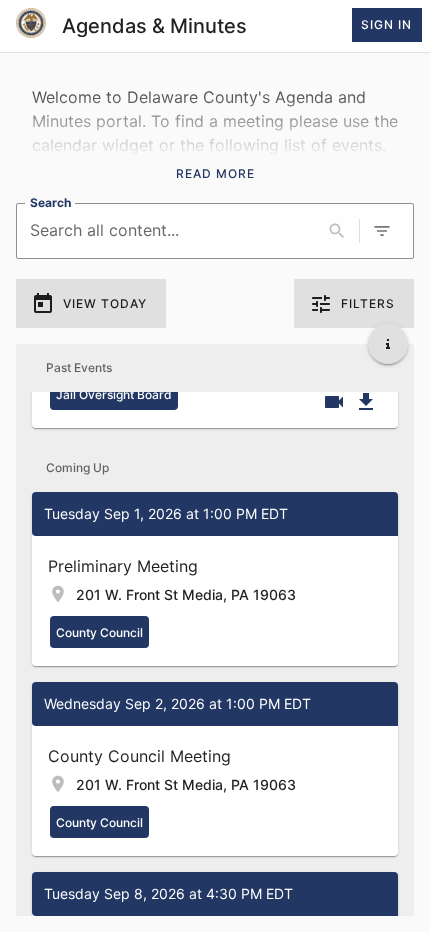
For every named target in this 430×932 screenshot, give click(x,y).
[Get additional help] (388, 344)
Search (50, 202)
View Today (105, 303)
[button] (215, 579)
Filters (368, 303)
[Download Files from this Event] (366, 402)
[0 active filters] (382, 231)
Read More (215, 173)
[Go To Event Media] (334, 402)
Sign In (386, 24)
